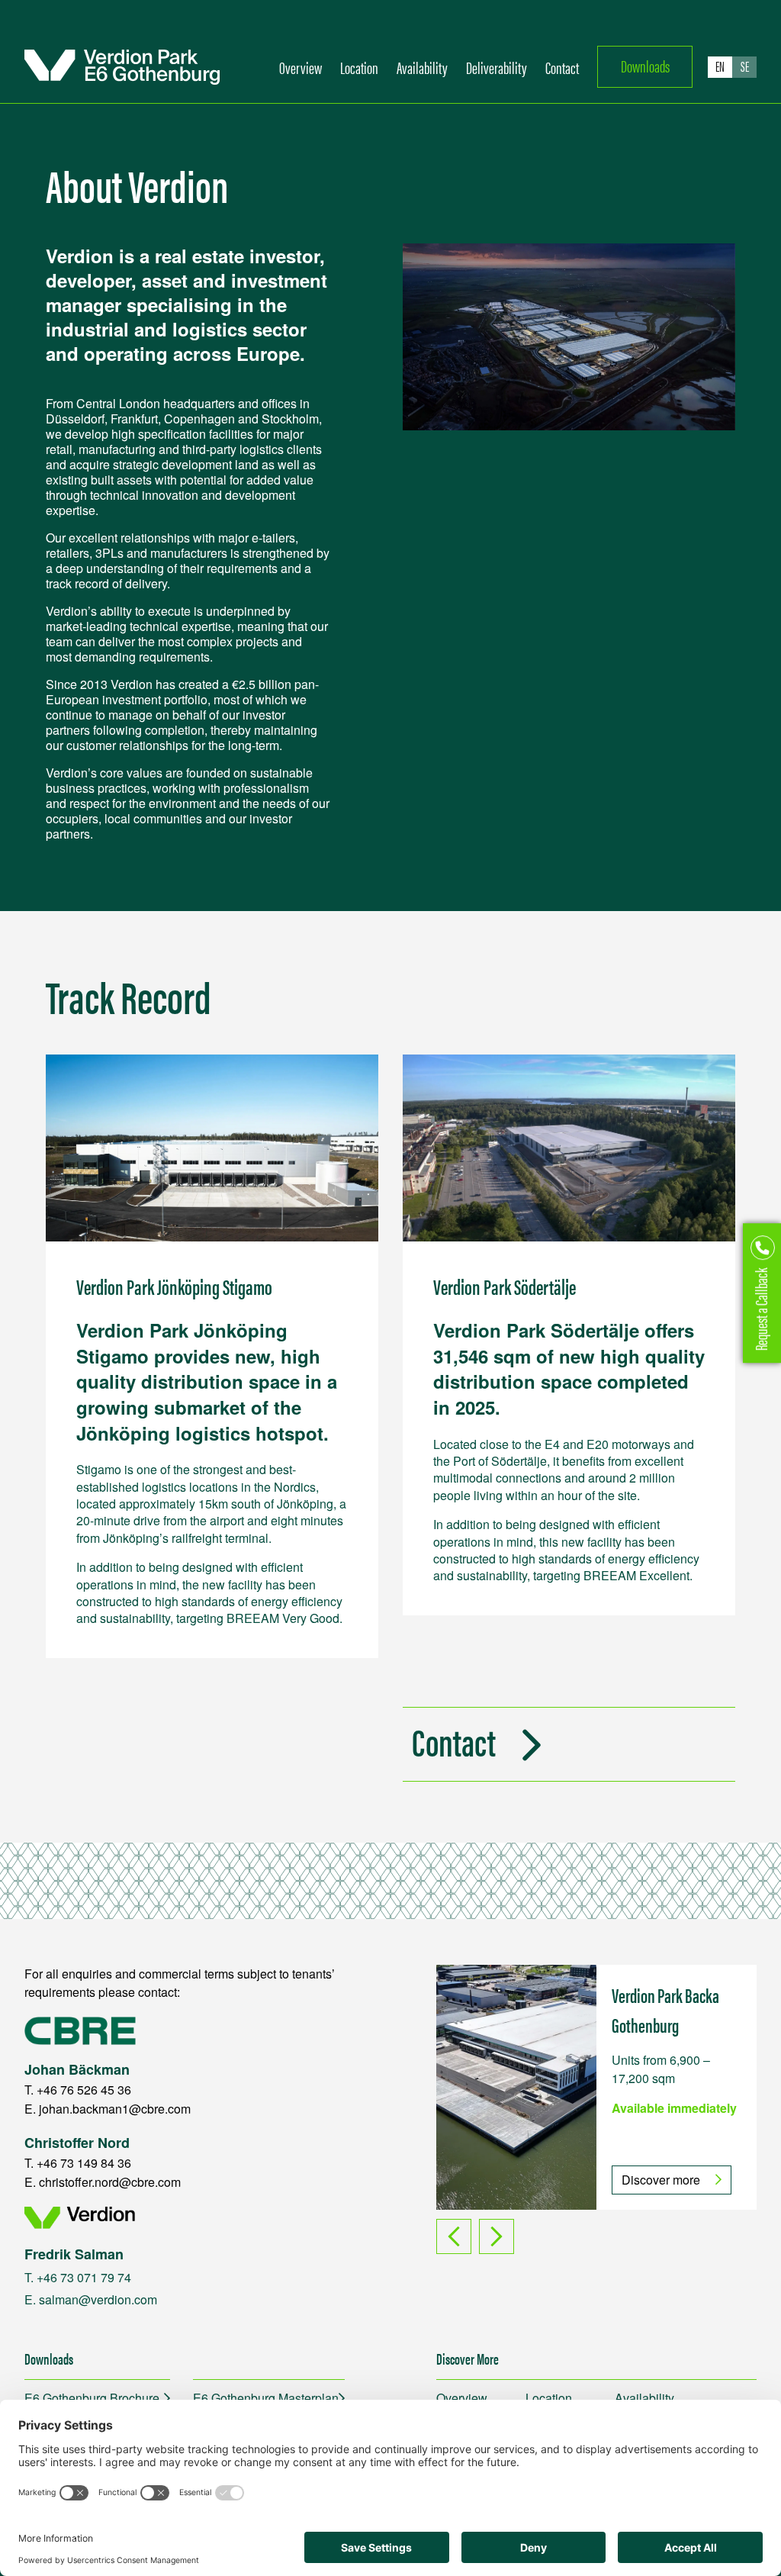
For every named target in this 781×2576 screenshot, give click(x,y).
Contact (562, 67)
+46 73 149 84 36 (84, 2163)
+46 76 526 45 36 (84, 2090)
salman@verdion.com (98, 2299)
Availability (422, 67)
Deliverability (497, 67)
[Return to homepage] (122, 67)
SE (745, 66)
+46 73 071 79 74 (84, 2277)
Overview (301, 67)
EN (720, 66)
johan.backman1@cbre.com (115, 2109)
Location (359, 67)
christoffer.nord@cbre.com (110, 2182)
